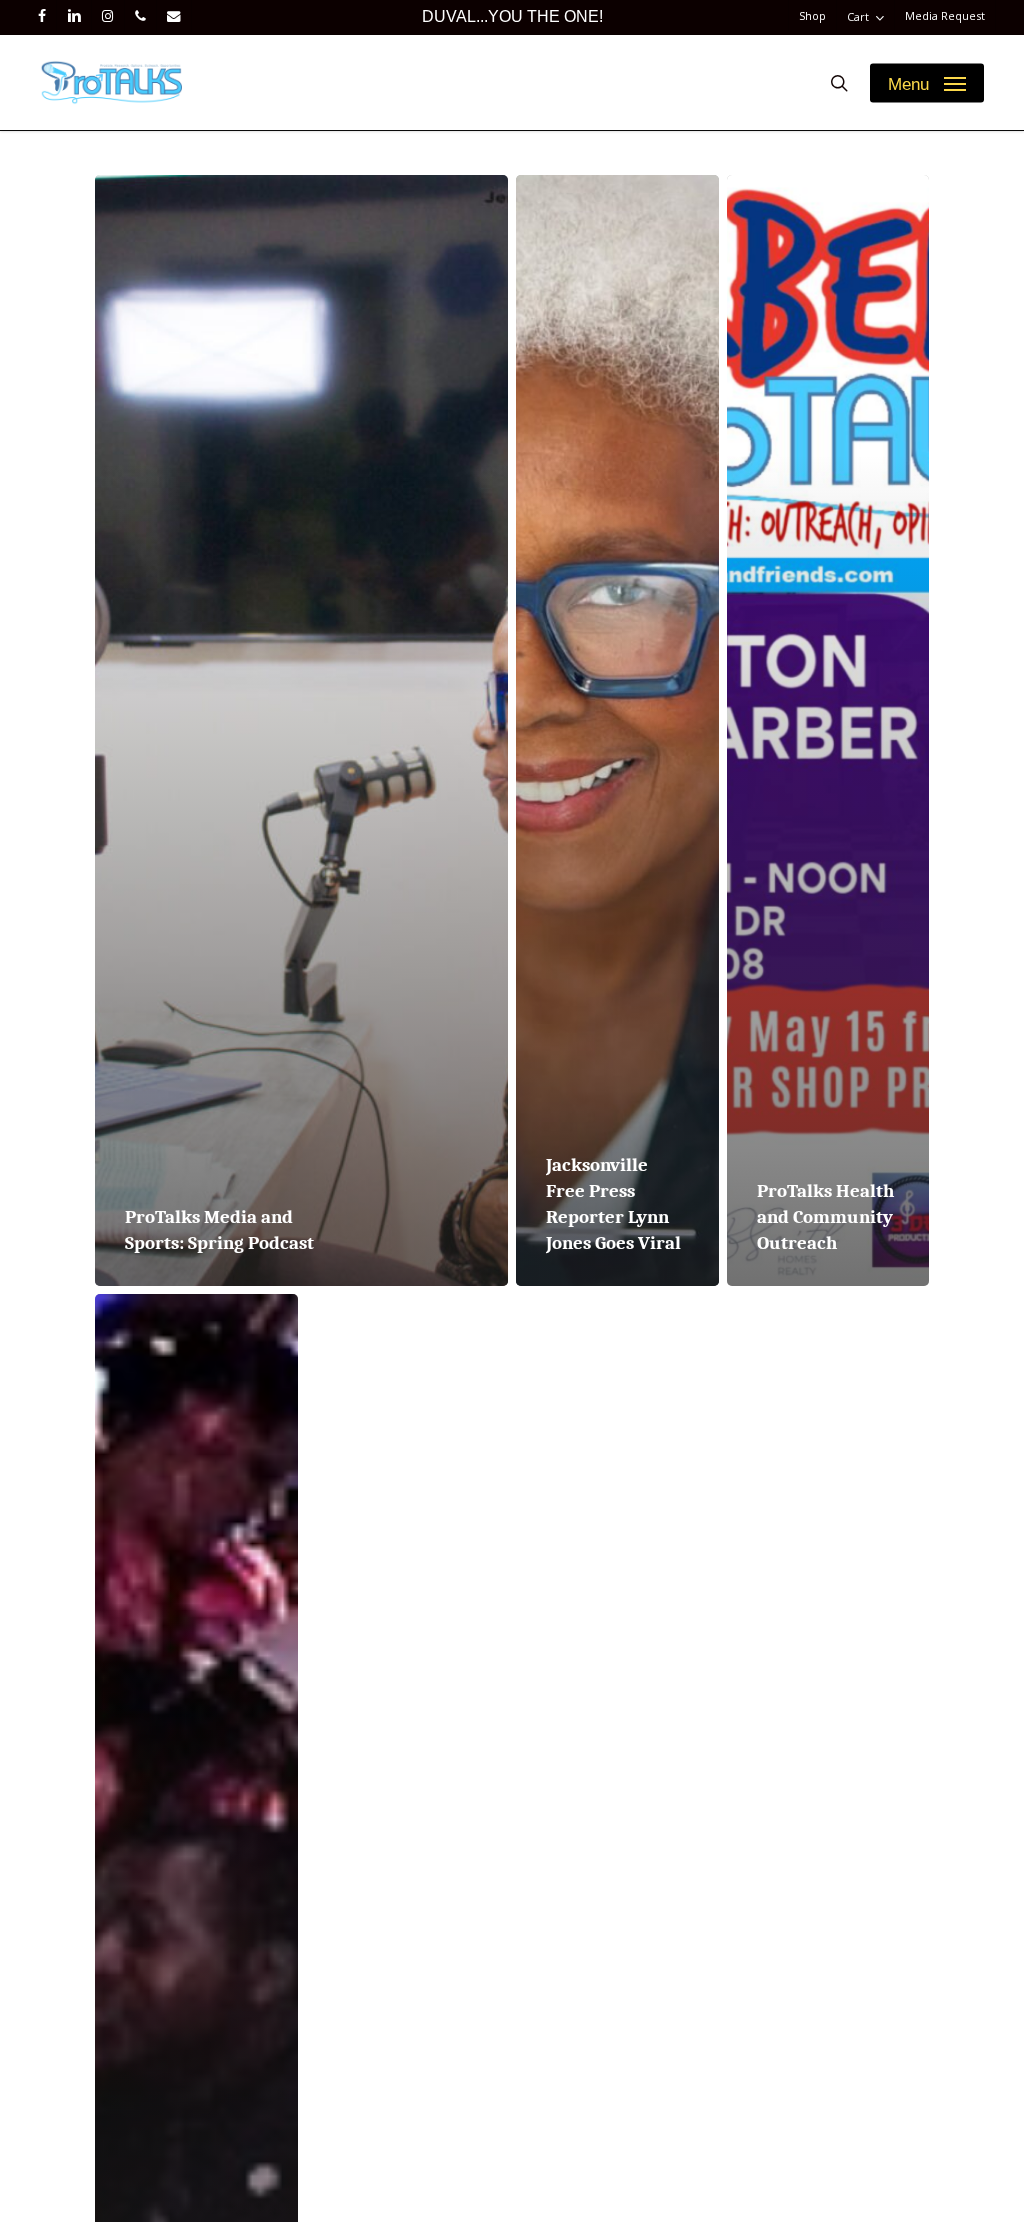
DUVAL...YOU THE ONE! (512, 16)
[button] (927, 82)
